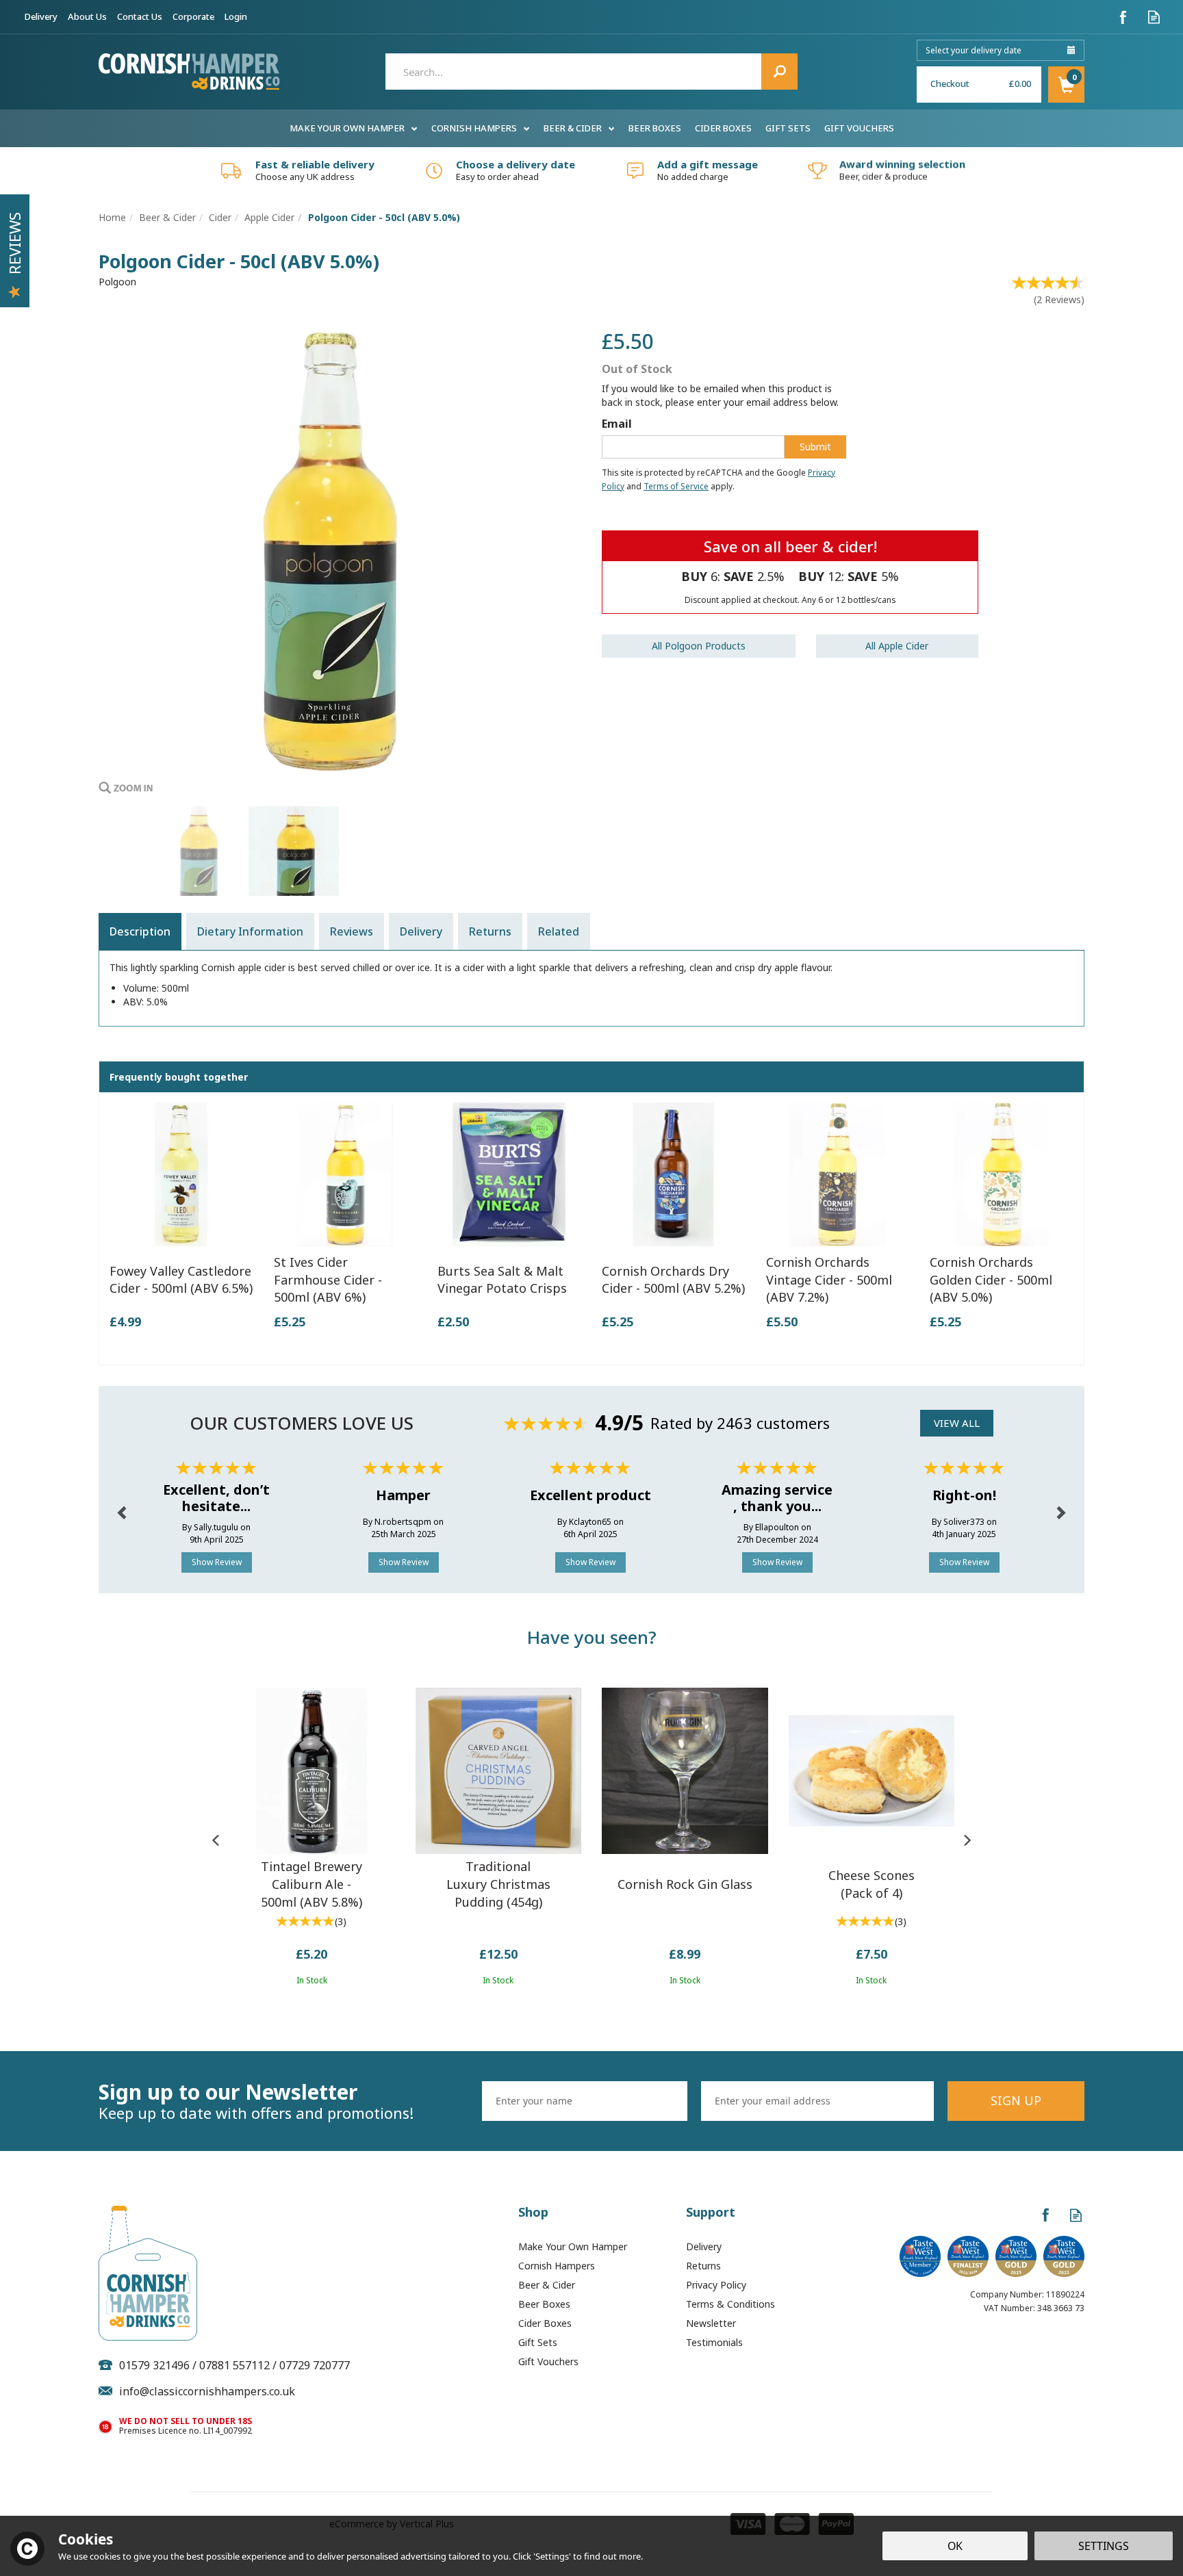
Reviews (14, 243)
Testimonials (714, 2342)
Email (617, 424)
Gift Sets (538, 2342)
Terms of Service (676, 486)
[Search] (779, 72)
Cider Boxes (545, 2323)
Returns (490, 931)
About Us (87, 16)
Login (236, 16)
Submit (815, 447)
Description (140, 931)
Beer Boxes (544, 2304)
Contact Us (140, 16)
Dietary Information (250, 931)
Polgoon (117, 282)
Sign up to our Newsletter (256, 2101)
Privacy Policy (716, 2285)
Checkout (950, 83)
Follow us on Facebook (1123, 17)
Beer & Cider (547, 2285)
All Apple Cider (897, 646)
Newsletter (711, 2323)
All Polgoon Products (699, 646)
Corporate (193, 16)
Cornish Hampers (557, 2266)
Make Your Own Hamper (573, 2246)
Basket (1066, 85)
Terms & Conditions (730, 2304)
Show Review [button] (217, 1562)
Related (559, 931)
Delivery (421, 931)
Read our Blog (1154, 17)
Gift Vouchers (548, 2361)
